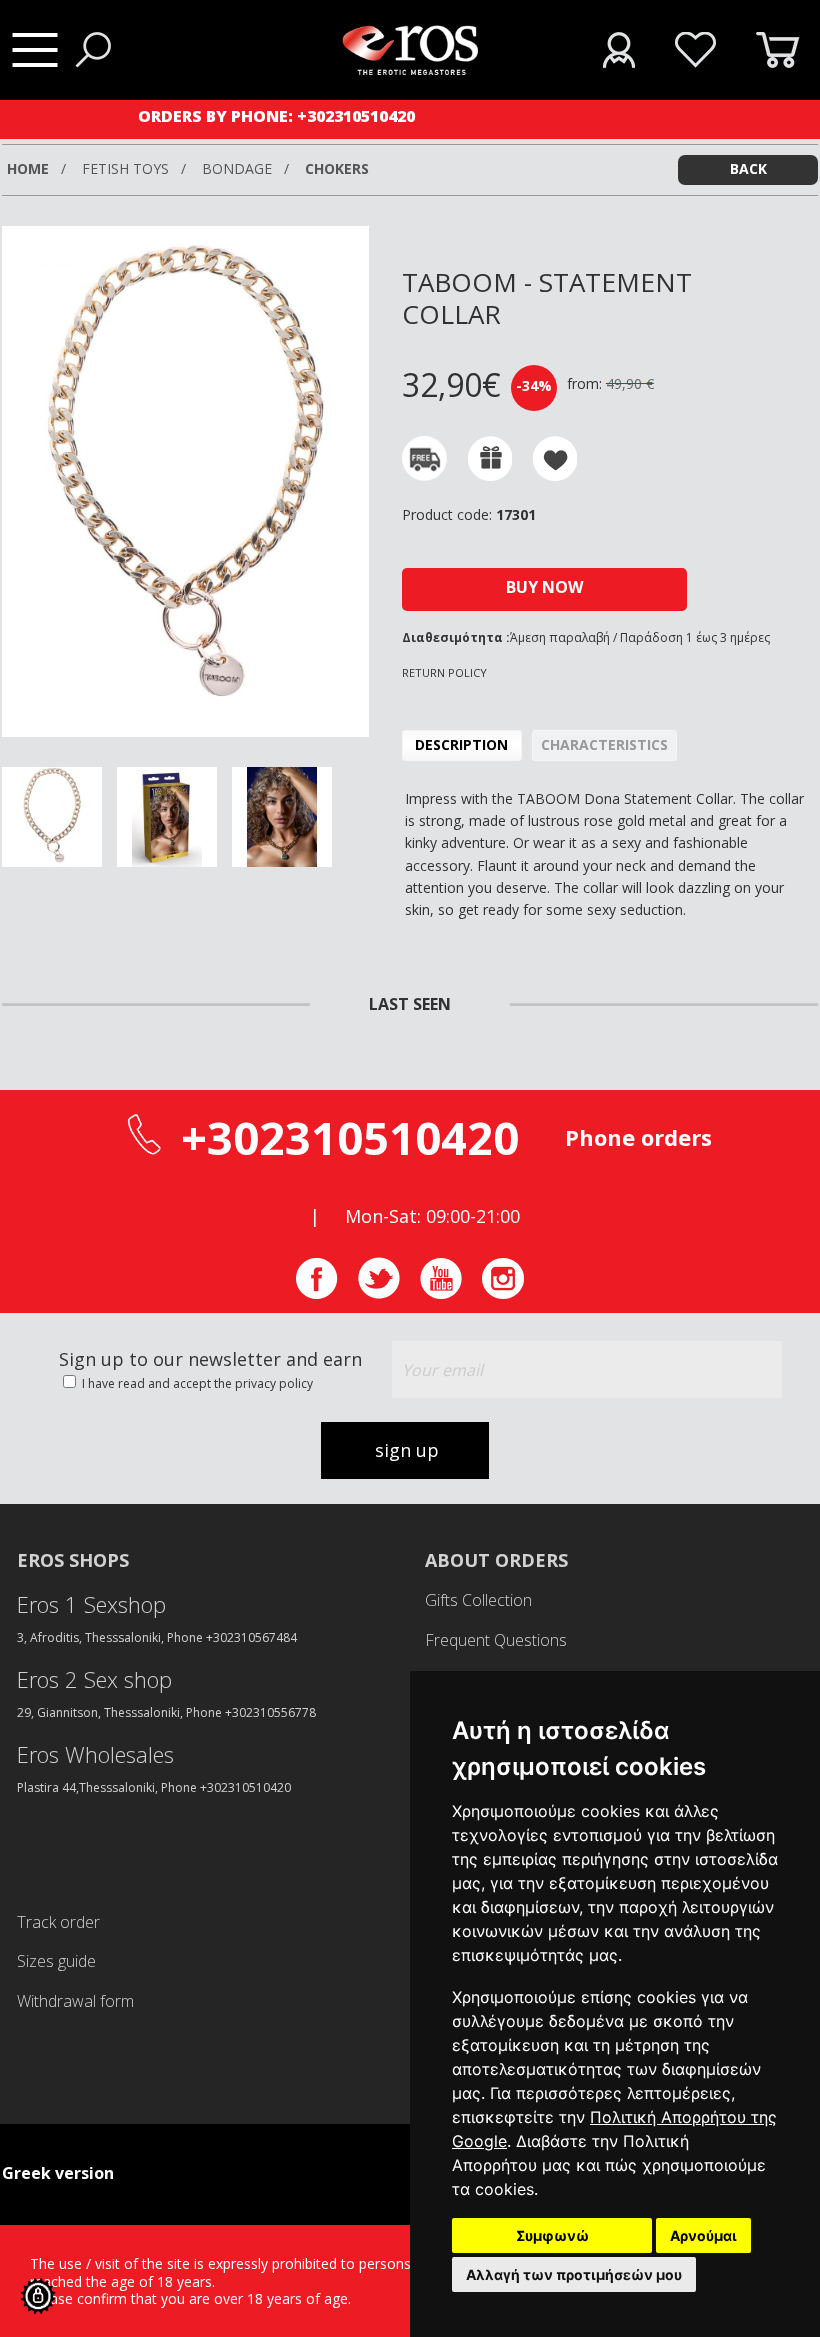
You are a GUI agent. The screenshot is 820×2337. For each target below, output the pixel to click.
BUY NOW (544, 587)
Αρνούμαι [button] (703, 2235)
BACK (748, 168)
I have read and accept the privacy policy (196, 1383)
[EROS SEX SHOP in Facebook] (317, 1293)
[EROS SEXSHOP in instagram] (503, 1293)
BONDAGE (239, 168)
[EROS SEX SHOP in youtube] (441, 1293)
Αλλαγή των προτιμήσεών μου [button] (574, 2274)
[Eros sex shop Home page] (410, 69)
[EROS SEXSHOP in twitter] (379, 1293)
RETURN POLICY (444, 672)
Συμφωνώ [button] (552, 2235)
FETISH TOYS (127, 168)
